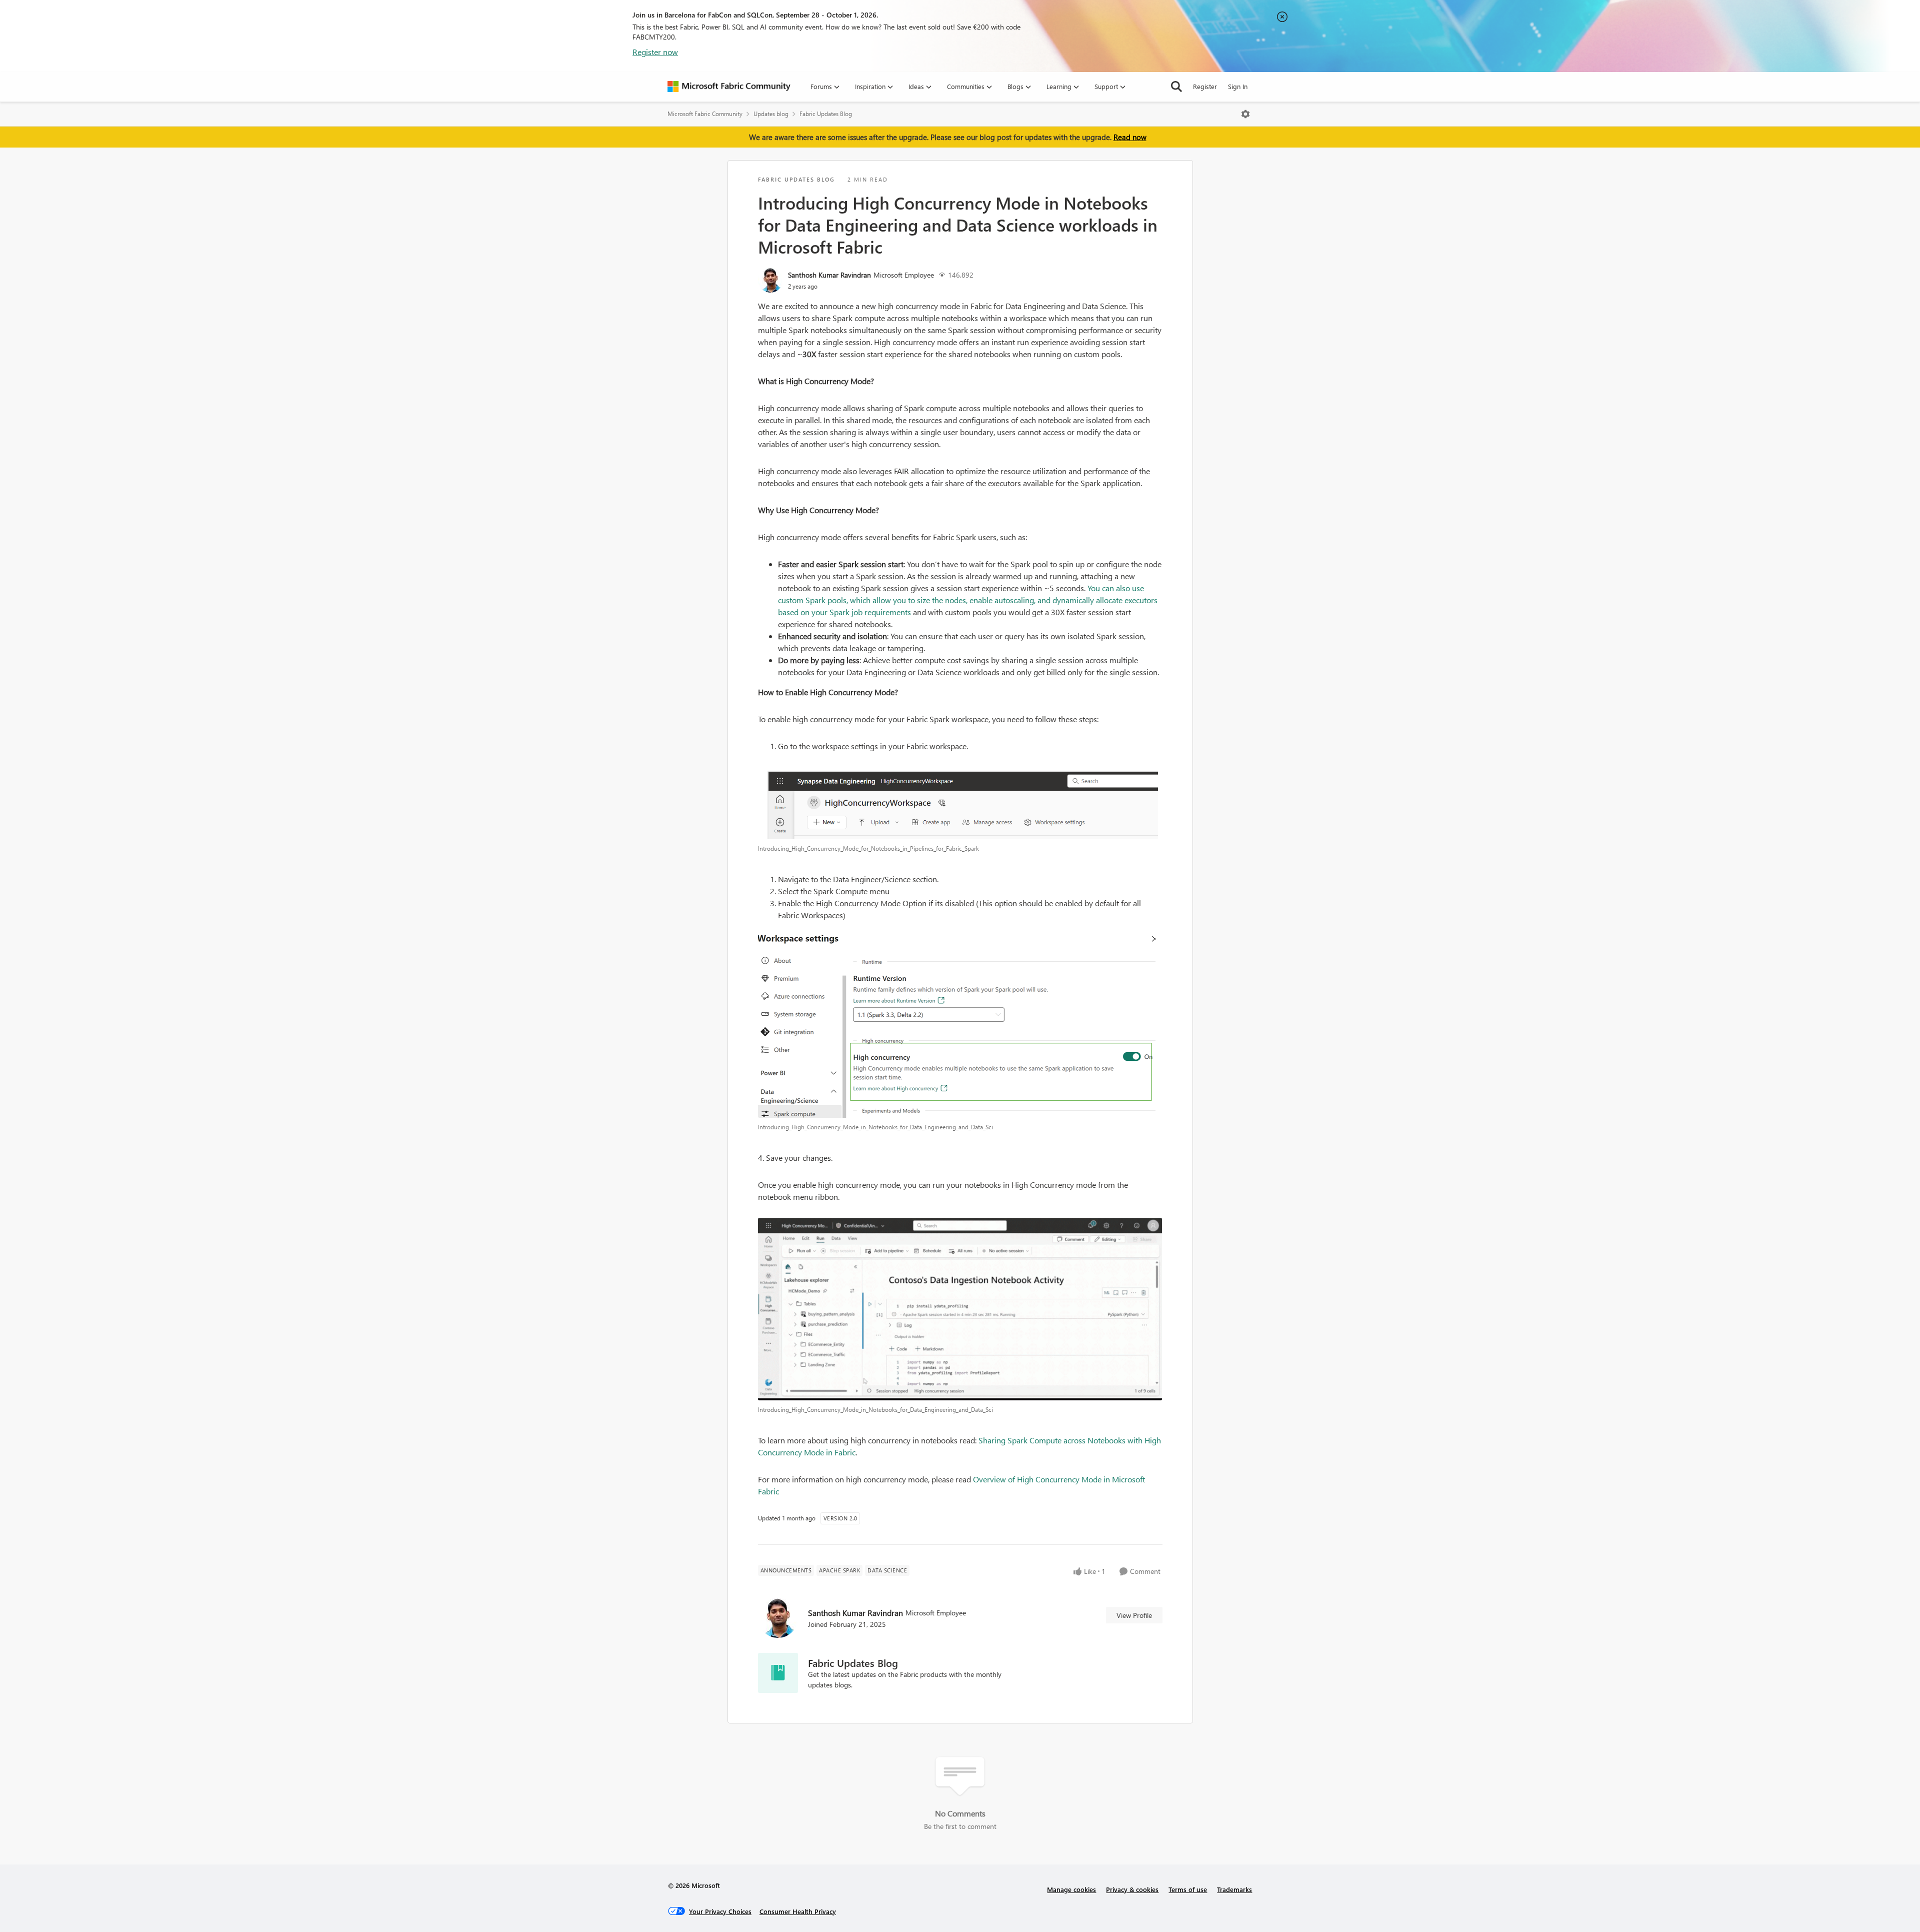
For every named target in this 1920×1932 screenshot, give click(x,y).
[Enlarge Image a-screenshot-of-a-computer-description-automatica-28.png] (960, 800)
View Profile (1134, 1615)
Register (1205, 86)
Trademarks (1234, 1889)
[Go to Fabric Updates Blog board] (778, 1673)
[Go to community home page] (729, 87)
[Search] (1176, 87)
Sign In (1238, 86)
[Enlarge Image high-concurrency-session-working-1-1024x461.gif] (960, 1309)
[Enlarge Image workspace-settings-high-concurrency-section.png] (960, 1024)
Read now (1130, 137)
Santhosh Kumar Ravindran (829, 275)
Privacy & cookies (1132, 1889)
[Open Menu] (1245, 114)
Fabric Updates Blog (826, 114)
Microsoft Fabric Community (705, 114)
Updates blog (771, 114)
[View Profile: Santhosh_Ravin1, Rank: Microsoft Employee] (770, 280)
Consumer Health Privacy (798, 1911)
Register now (655, 52)
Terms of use (1188, 1889)
